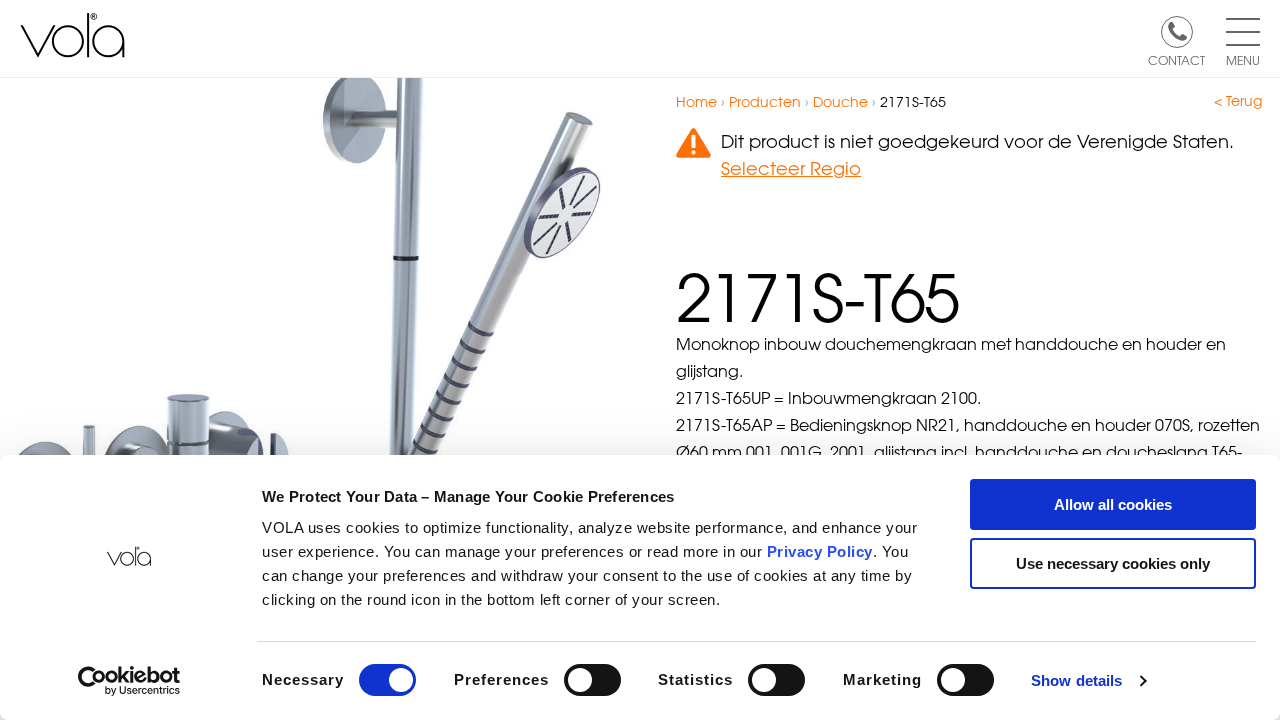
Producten (765, 101)
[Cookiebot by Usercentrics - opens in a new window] (129, 681)
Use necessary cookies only (1113, 563)
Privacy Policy (820, 551)
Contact (1176, 59)
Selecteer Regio (791, 168)
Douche (840, 101)
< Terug (1238, 101)
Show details (1076, 680)
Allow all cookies (1113, 504)
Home (696, 101)
